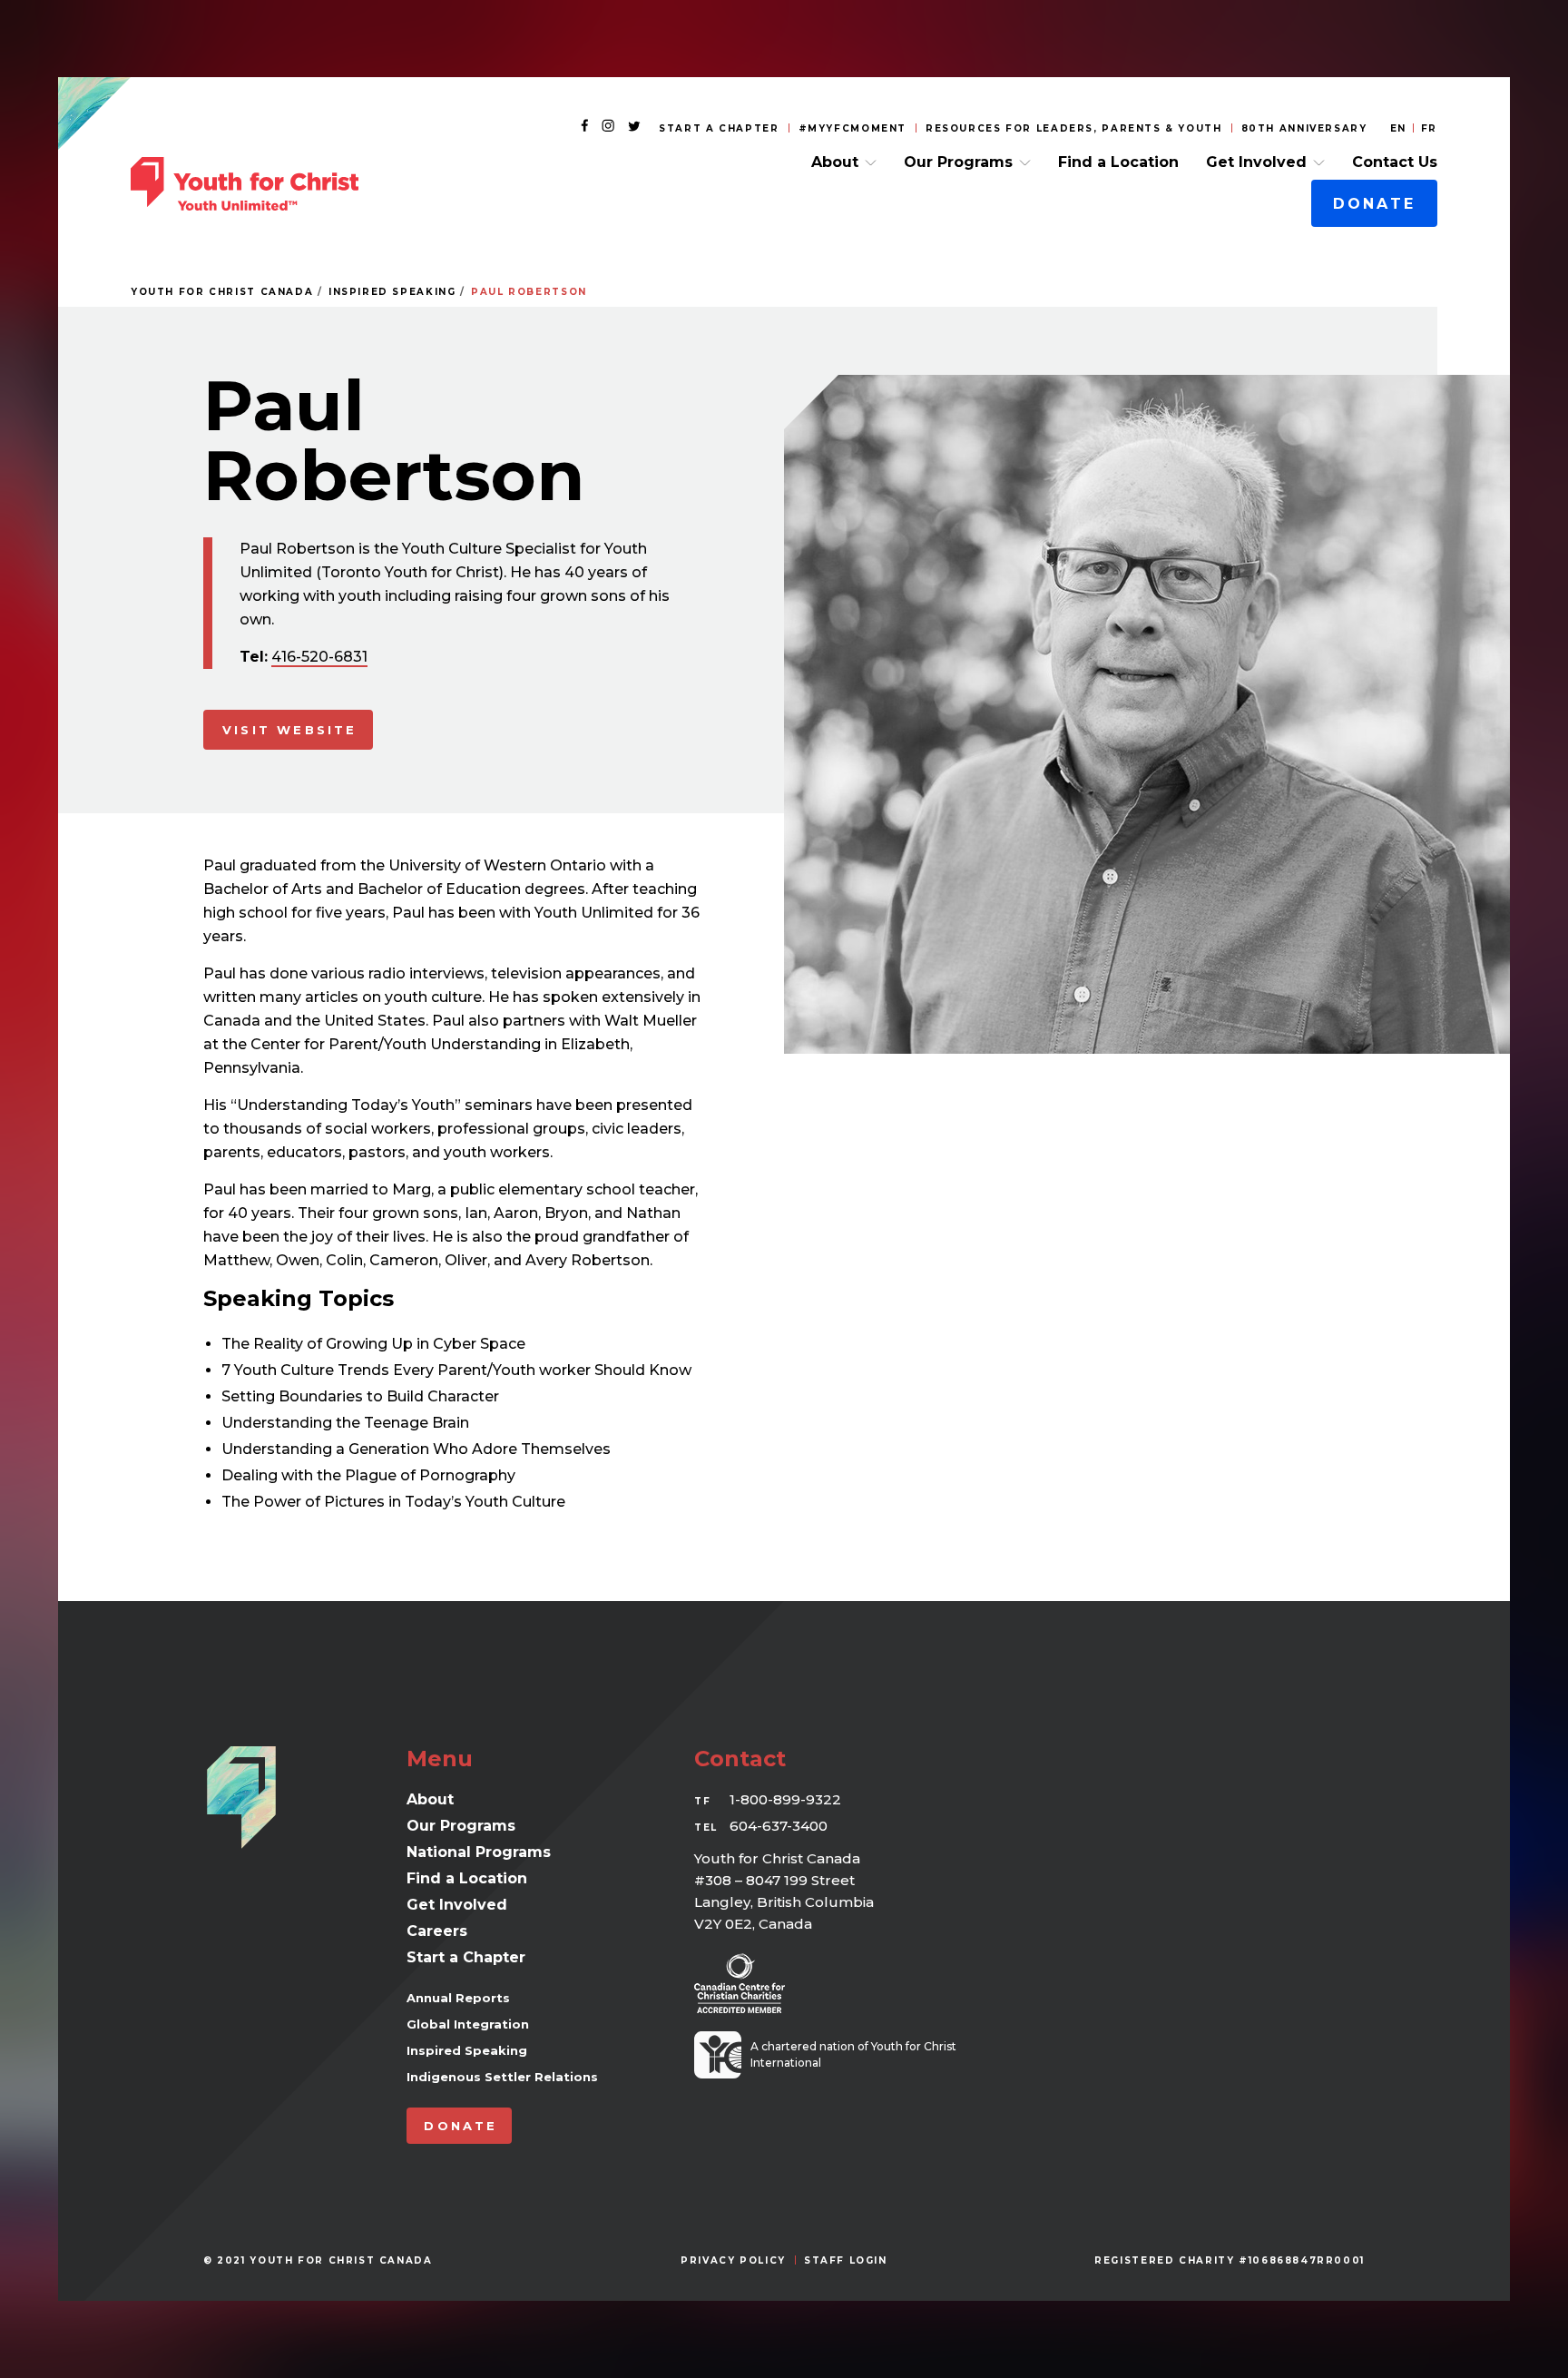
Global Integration (468, 2024)
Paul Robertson (529, 292)
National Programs (479, 1852)
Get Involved (1256, 162)
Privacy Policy (733, 2260)
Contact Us (1395, 162)
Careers (437, 1931)
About (835, 162)
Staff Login (846, 2260)
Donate (1374, 204)
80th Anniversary (1304, 128)
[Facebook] (584, 127)
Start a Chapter (719, 128)
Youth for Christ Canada (222, 292)
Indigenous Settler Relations (502, 2077)
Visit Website (290, 730)
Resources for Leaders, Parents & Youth (1074, 128)
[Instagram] (608, 127)
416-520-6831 (319, 657)
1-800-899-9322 (785, 1799)
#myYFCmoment (853, 128)
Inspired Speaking (392, 292)
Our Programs (958, 162)
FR (1429, 128)
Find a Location (1118, 162)
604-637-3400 (779, 1826)
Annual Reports (458, 1998)
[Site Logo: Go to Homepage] (245, 184)
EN (1398, 128)
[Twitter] (634, 127)
